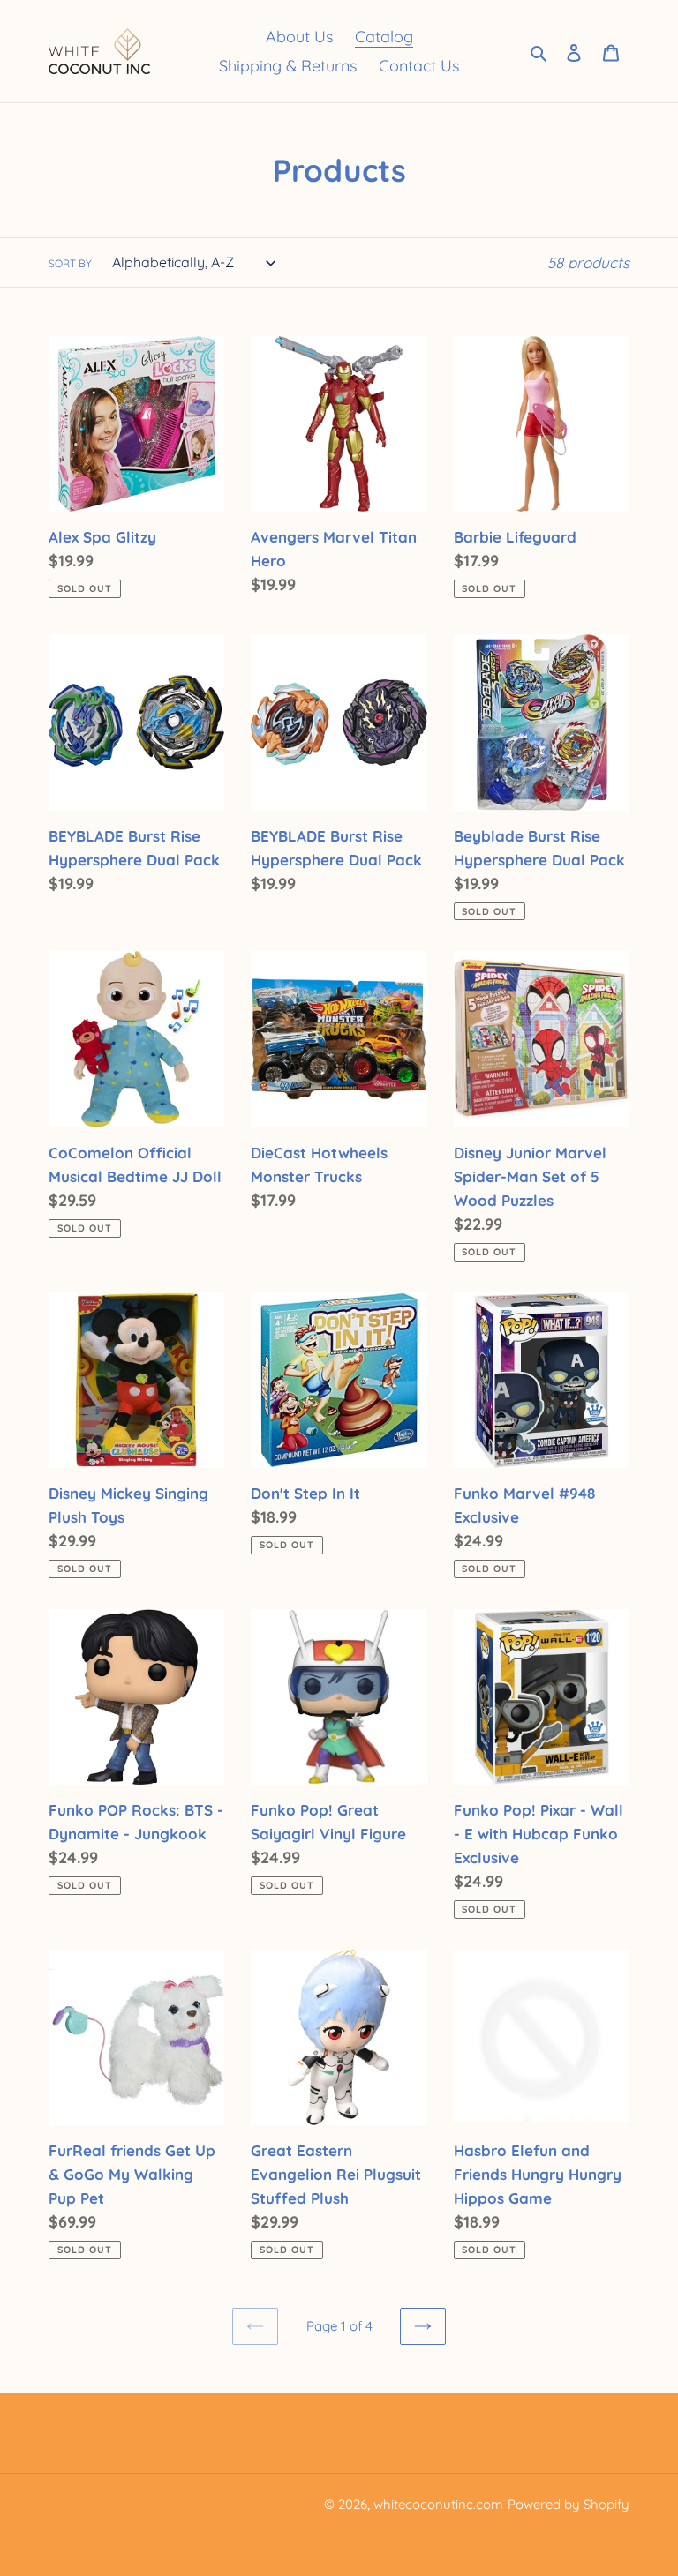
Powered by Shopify (569, 2504)
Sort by (70, 263)
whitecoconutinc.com (438, 2504)
